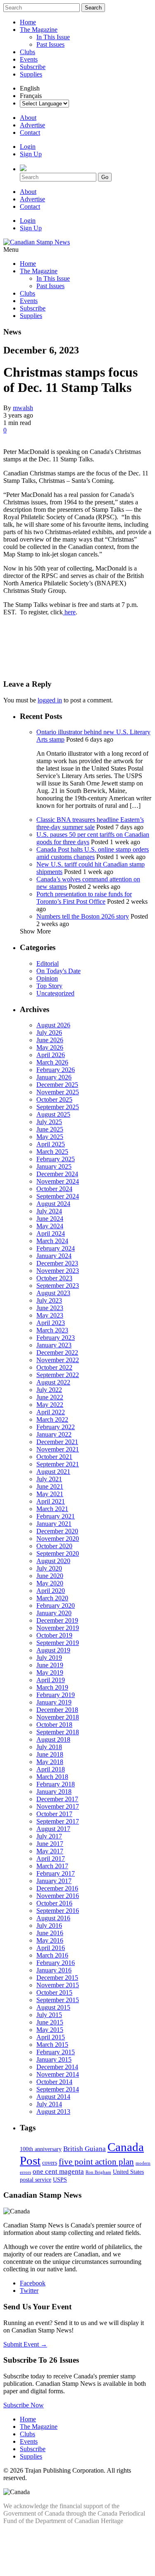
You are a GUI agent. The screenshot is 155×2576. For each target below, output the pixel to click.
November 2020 (58, 1539)
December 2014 (57, 2067)
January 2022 (54, 1434)
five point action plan (96, 2162)
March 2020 (52, 1598)
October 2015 (54, 1992)
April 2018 (51, 1769)
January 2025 (54, 1166)
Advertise (32, 125)
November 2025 (58, 1092)
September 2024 (58, 1196)
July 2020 (49, 1568)
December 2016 (57, 1888)
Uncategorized (55, 993)
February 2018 (56, 1784)
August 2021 (53, 1472)
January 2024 (54, 1256)
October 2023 (54, 1278)
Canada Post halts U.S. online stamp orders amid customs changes (93, 853)
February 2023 (56, 1338)
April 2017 (51, 1859)
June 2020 (50, 1576)
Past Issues (50, 44)
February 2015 (56, 2052)
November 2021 (58, 1449)
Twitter (29, 2291)
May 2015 (50, 2030)
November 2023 (58, 1271)
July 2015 (49, 2015)
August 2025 (53, 1114)
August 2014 (53, 2097)
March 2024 (52, 1241)
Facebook (33, 2283)
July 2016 (49, 1925)
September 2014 (58, 2089)
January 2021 (54, 1524)
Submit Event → (25, 2344)
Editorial (48, 963)
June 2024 (50, 1219)
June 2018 (50, 1754)
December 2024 (57, 1174)
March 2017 (52, 1866)
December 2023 (57, 1263)
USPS (60, 2180)
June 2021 (50, 1486)
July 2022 (49, 1390)
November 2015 (58, 1985)
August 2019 (53, 1650)
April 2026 (51, 1055)
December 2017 (57, 1799)
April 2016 (51, 1948)
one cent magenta (58, 2171)
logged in (50, 700)
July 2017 (49, 1836)
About (28, 118)
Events (29, 59)
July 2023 (49, 1300)
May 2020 (50, 1583)
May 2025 (50, 1137)
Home (28, 22)
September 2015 (58, 2000)
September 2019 (58, 1643)
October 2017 (54, 1814)
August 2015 (53, 2007)
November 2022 (58, 1360)
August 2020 (53, 1561)
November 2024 (58, 1181)
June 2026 (50, 1040)
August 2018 (53, 1739)
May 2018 (50, 1762)
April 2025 (51, 1144)
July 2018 (49, 1747)
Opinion (47, 978)
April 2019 (51, 1680)
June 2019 (50, 1665)
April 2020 (51, 1591)
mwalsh (23, 408)
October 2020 (54, 1546)
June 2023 (50, 1308)
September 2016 (58, 1911)
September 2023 (58, 1286)
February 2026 (56, 1070)
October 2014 (54, 2082)
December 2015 (57, 1978)
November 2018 (58, 1717)
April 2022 (51, 1412)
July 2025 (49, 1122)
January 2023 (54, 1345)
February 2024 (56, 1248)
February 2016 (56, 1963)
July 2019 (49, 1658)
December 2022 (57, 1352)
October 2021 (54, 1457)
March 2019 (52, 1687)
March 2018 (52, 1777)
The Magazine (39, 30)
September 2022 (58, 1375)
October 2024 (54, 1189)
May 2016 (50, 1940)
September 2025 (58, 1107)
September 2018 (58, 1732)
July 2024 (49, 1211)
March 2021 (52, 1509)
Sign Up (31, 154)
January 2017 (54, 1881)
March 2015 (52, 2045)
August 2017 (53, 1829)
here (69, 612)
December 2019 (57, 1620)
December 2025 (57, 1085)
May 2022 (50, 1405)
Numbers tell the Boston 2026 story (83, 916)
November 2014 (58, 2074)
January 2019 (54, 1702)
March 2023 (52, 1330)
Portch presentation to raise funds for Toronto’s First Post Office (84, 898)
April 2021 (51, 1501)
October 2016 (54, 1903)
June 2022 (50, 1397)
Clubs (27, 52)
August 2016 (53, 1918)
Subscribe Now (24, 2405)
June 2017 (50, 1844)
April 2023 (51, 1323)
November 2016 (58, 1896)
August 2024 (53, 1204)
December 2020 (57, 1531)
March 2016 (52, 1955)
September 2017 (58, 1821)
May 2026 (50, 1047)
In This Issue (53, 37)
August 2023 (53, 1293)
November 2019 (58, 1628)
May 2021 (50, 1494)
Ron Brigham (98, 2172)
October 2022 (54, 1367)
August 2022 (53, 1382)
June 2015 (50, 2022)
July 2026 (49, 1033)
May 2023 (50, 1315)
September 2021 (58, 1464)
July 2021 (49, 1479)
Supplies (31, 74)
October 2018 (54, 1725)
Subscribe (33, 67)
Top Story (49, 986)
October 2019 (54, 1635)
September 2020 (58, 1553)
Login (28, 147)
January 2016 (54, 1970)
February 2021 (56, 1516)
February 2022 (56, 1427)
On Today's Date (58, 971)
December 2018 (57, 1710)
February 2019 (56, 1695)
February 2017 (56, 1873)
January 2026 (54, 1077)
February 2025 (56, 1159)
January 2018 (54, 1792)
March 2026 (52, 1062)
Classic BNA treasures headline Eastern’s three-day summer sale (90, 823)
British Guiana (85, 2149)
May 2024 (50, 1226)
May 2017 (50, 1851)
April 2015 (51, 2037)
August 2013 (53, 2112)
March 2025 (52, 1152)
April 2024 (51, 1233)
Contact (30, 133)
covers (50, 2163)
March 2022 (52, 1419)
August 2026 (53, 1025)
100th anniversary (41, 2149)
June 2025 (50, 1129)
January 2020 (54, 1613)
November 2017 (58, 1806)
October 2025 (54, 1099)
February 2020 (56, 1606)
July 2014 (49, 2104)
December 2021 (57, 1442)
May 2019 (50, 1672)
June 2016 (50, 1933)
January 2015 (54, 2059)
